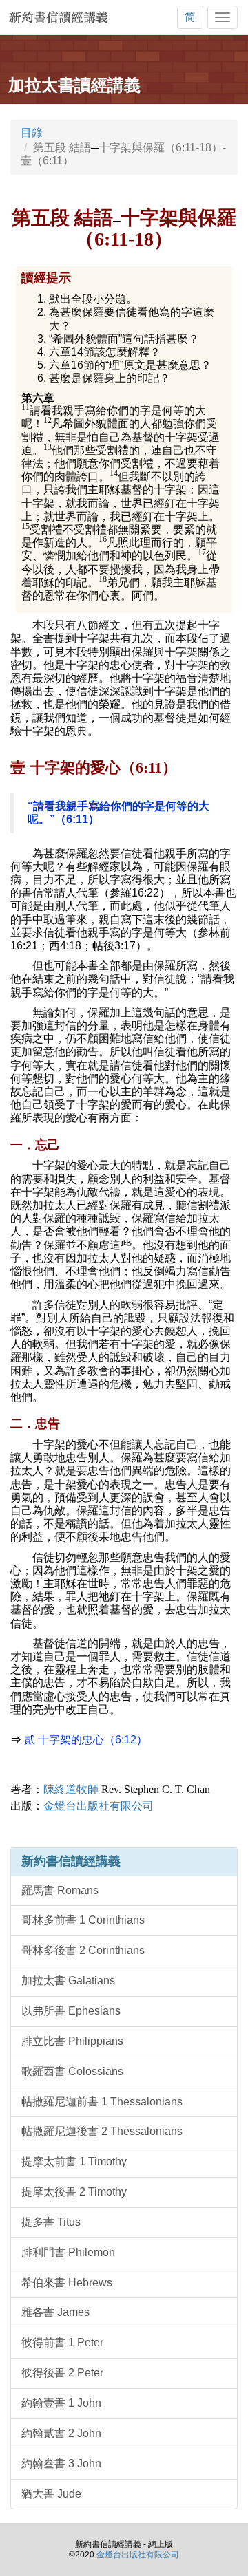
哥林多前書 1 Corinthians (83, 1920)
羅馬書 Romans (60, 1890)
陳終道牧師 (127, 1789)
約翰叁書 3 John (61, 2464)
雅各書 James (55, 2312)
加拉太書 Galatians (68, 1981)
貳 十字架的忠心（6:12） (86, 1740)
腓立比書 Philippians (72, 2041)
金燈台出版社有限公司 (99, 1806)
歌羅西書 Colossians (72, 2071)
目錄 (32, 132)
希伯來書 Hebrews (67, 2283)
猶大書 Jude (51, 2494)
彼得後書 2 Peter (62, 2373)
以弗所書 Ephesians (71, 2011)
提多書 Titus (51, 2222)
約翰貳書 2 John (61, 2433)
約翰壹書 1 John (61, 2403)
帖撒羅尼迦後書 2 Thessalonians (102, 2131)
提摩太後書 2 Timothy (74, 2192)
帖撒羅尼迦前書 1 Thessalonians (102, 2102)
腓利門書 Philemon (68, 2252)
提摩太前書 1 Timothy (74, 2161)
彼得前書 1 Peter (62, 2342)
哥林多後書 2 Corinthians (83, 1950)
